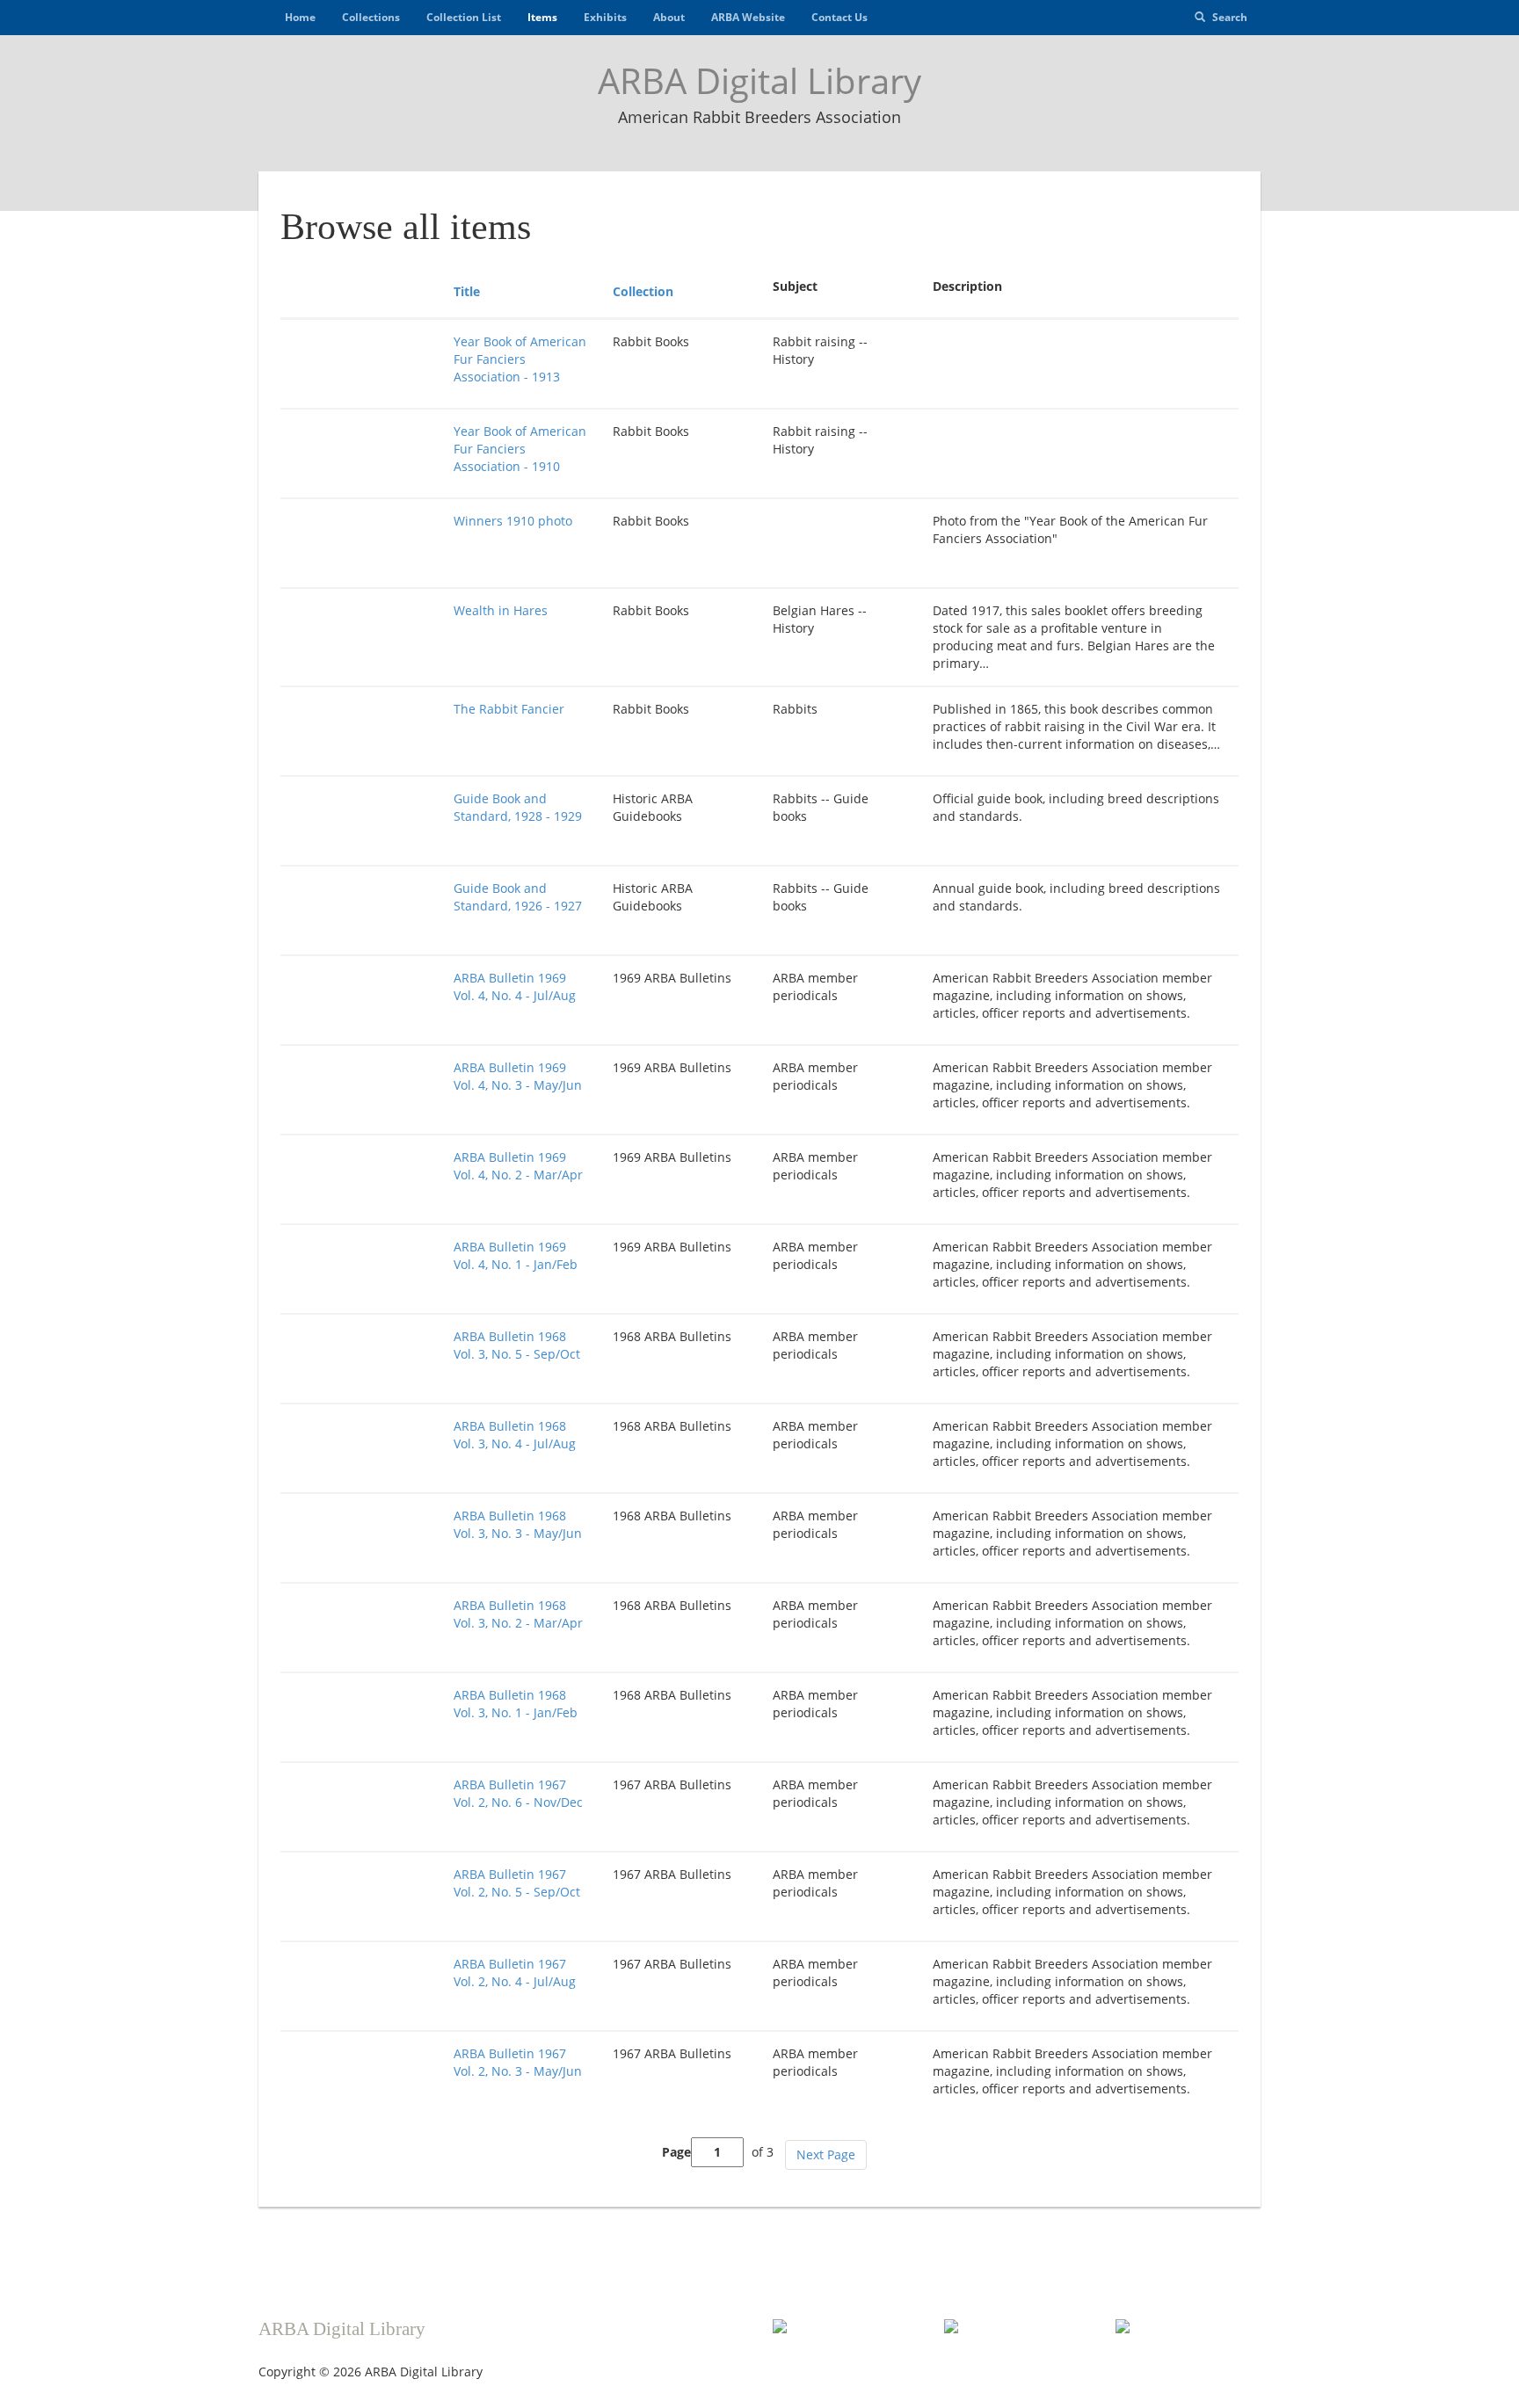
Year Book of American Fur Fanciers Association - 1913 (520, 359)
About (669, 17)
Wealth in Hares (501, 610)
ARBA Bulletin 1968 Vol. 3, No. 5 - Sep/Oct (517, 1345)
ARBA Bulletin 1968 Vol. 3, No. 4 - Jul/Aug (515, 1435)
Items (542, 17)
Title (467, 291)
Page (676, 2152)
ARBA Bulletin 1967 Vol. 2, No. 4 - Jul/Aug (515, 1973)
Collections (371, 17)
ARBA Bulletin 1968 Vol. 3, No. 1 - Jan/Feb (516, 1704)
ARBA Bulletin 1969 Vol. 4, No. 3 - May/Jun (518, 1076)
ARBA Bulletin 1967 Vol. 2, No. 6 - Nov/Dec (518, 1793)
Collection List (464, 17)
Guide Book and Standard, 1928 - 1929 (518, 807)
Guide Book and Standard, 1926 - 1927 (518, 897)
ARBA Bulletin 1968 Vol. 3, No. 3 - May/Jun (518, 1524)
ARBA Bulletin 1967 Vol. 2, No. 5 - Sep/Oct (517, 1883)
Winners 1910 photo (513, 521)
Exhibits (605, 17)
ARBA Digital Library (759, 80)
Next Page (826, 2154)
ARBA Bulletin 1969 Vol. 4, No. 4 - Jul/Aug (515, 986)
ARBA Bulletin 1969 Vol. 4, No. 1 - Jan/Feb (516, 1255)
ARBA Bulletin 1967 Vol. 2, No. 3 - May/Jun (518, 2062)
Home (300, 17)
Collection (643, 291)
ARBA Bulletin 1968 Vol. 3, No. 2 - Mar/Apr (518, 1614)
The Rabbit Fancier (509, 709)
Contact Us (839, 17)
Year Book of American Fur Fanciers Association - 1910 (520, 449)
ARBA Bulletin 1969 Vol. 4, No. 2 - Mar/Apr (518, 1166)
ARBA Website (748, 17)
